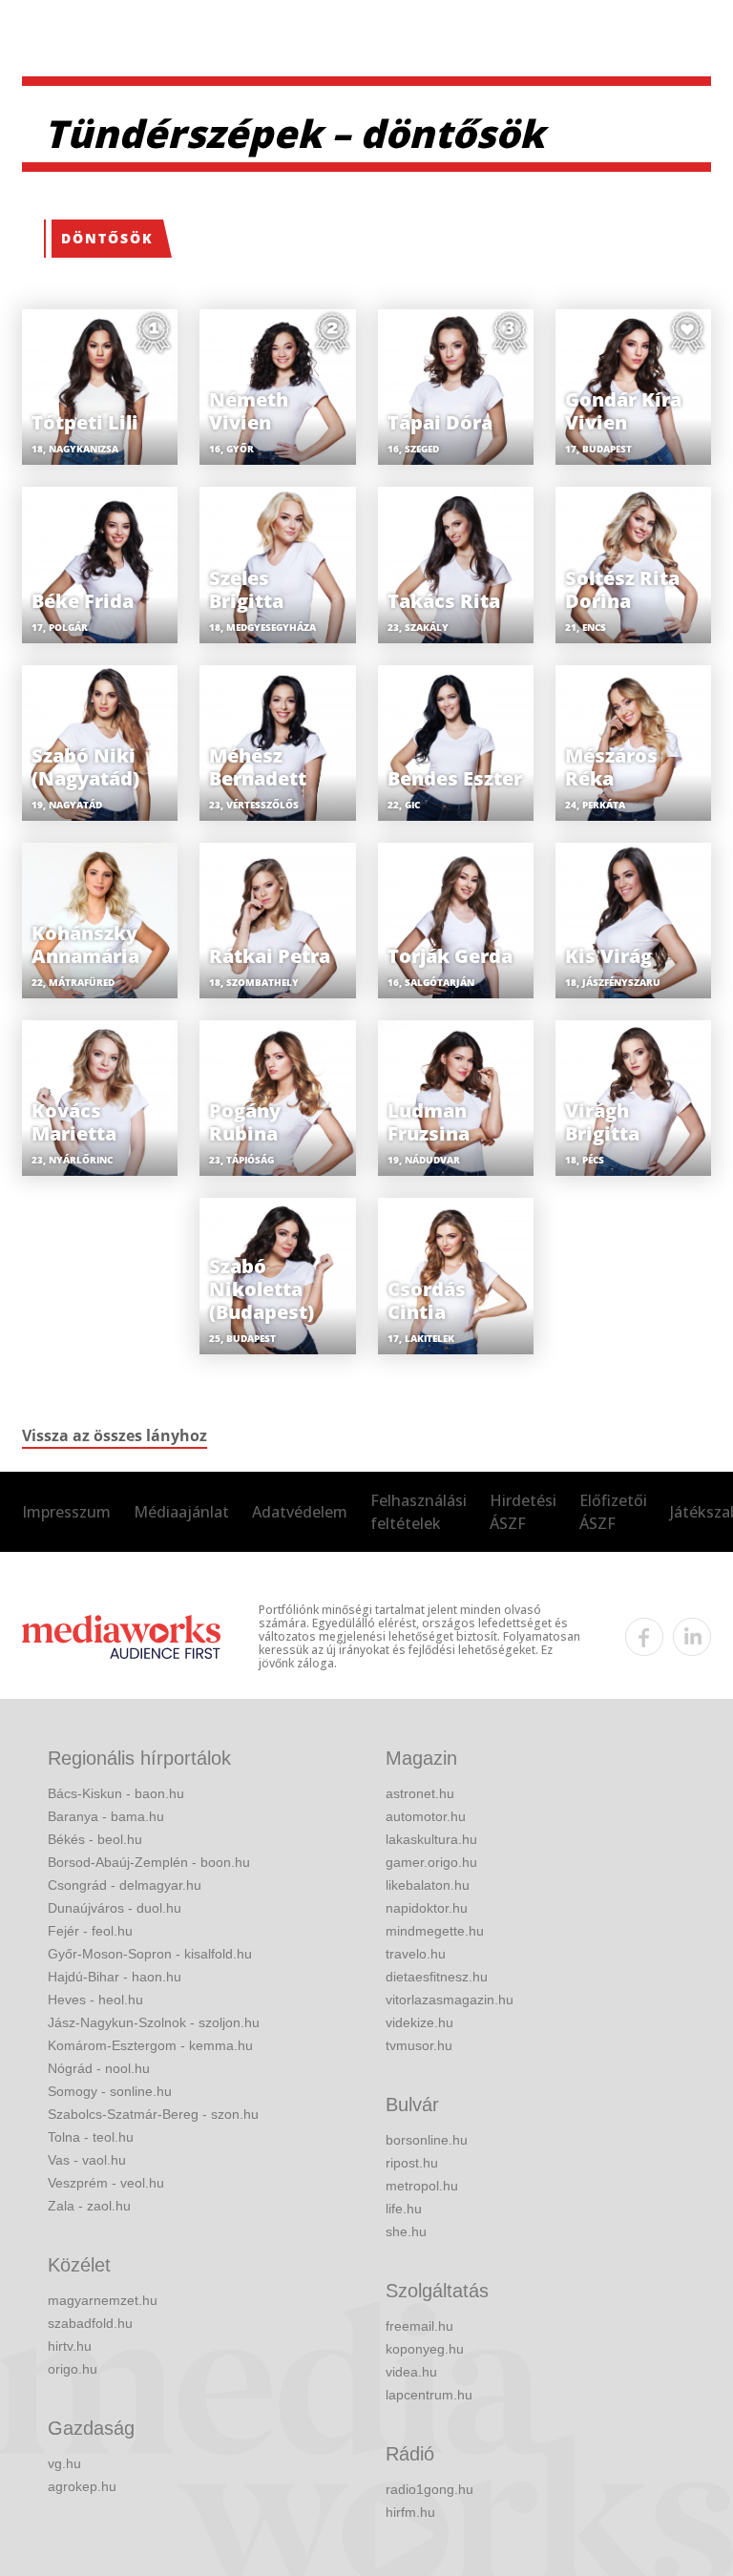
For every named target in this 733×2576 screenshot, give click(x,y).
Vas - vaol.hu (87, 2160)
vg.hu (64, 2463)
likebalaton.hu (428, 1885)
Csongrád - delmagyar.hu (125, 1885)
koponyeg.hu (425, 2349)
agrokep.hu (82, 2486)
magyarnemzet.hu (103, 2300)
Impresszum (66, 1512)
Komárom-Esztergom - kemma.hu (150, 2045)
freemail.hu (419, 2326)
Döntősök (107, 238)
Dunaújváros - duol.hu (115, 1908)
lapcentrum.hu (429, 2395)
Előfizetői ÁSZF (613, 1512)
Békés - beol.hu (95, 1839)
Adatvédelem (300, 1512)
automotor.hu (426, 1816)
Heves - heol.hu (95, 2000)
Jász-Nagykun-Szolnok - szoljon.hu (154, 2022)
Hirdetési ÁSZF (523, 1512)
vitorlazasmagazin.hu (450, 2000)
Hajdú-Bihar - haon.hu (115, 1977)
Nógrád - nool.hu (99, 2068)
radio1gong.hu (429, 2489)
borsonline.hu (427, 2140)
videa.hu (411, 2372)
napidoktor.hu (427, 1908)
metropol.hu (422, 2186)
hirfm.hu (410, 2512)
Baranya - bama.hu (106, 1816)
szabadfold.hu (90, 2323)
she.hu (406, 2231)
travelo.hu (416, 1954)
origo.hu (73, 2369)
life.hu (404, 2209)
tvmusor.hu (419, 2045)
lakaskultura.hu (431, 1839)
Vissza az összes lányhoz (115, 1435)
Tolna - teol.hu (91, 2137)
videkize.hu (419, 2022)
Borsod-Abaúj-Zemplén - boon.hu (149, 1862)
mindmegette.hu (435, 1931)
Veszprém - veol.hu (106, 2183)
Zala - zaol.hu (89, 2206)
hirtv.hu (70, 2346)
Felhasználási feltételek (419, 1512)
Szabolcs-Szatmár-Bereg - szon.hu (153, 2114)
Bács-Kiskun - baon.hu (116, 1793)
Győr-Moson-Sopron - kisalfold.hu (150, 1954)
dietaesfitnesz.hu (437, 1977)
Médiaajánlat (181, 1512)
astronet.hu (420, 1793)
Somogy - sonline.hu (110, 2091)
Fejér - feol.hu (90, 1931)
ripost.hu (412, 2163)
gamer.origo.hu (431, 1862)
